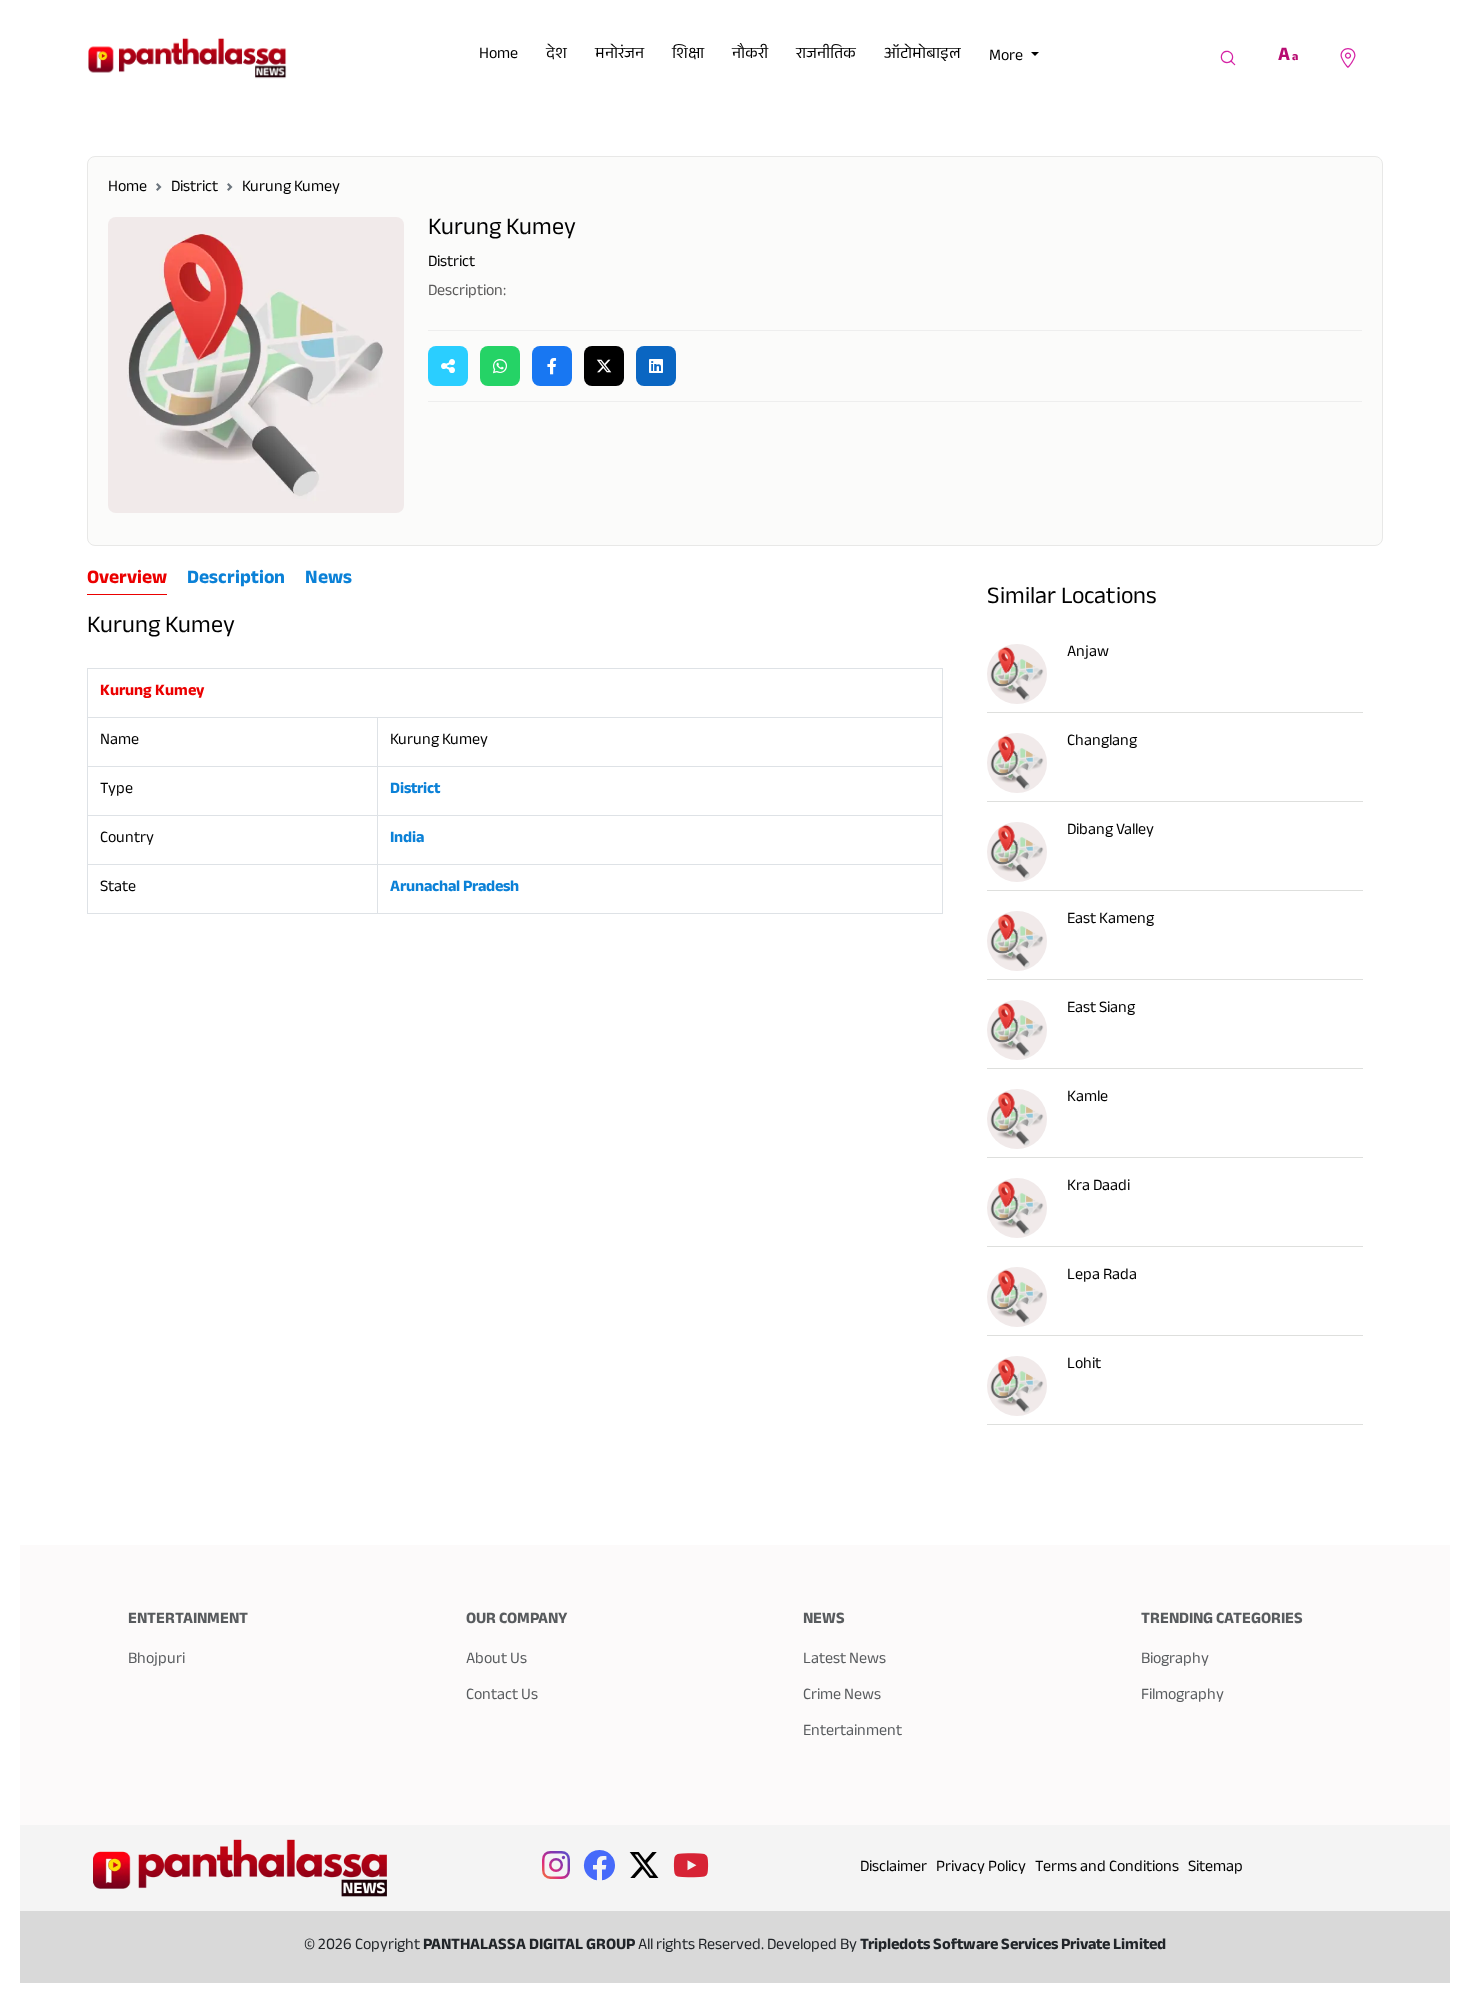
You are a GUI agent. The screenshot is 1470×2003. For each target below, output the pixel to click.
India (407, 839)
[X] (604, 366)
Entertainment (852, 1732)
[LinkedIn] (656, 366)
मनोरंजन (619, 55)
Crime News (842, 1696)
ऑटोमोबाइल (922, 55)
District (194, 188)
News (328, 580)
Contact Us (502, 1696)
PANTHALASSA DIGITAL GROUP (530, 1946)
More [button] (1007, 57)
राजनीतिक (826, 55)
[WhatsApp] (500, 366)
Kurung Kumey (291, 188)
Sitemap (1215, 1868)
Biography (1175, 1660)
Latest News (844, 1660)
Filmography (1182, 1696)
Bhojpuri (156, 1660)
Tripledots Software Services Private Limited (1013, 1946)
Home (498, 55)
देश (556, 55)
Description (236, 580)
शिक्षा (688, 55)
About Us (496, 1660)
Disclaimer (893, 1868)
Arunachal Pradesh (454, 888)
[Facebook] (552, 366)
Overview (127, 581)
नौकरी (750, 55)
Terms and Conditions (1107, 1868)
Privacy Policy (981, 1868)
